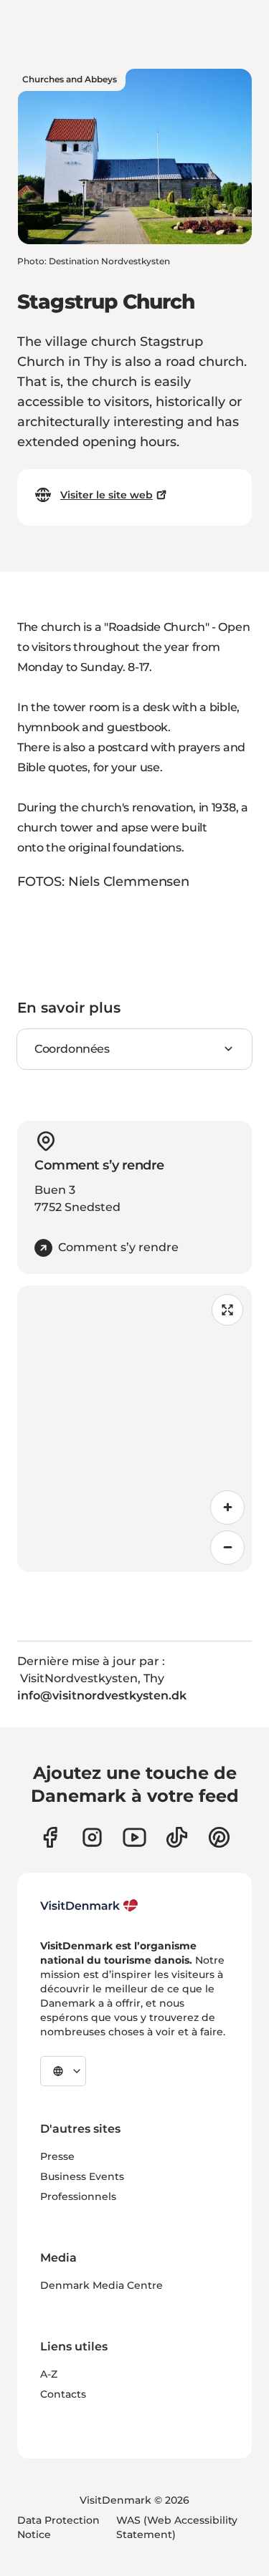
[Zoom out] (227, 1548)
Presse (57, 2156)
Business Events (82, 2176)
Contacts (63, 2394)
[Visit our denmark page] (50, 1837)
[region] (134, 1429)
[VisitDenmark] (89, 1906)
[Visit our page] (92, 1837)
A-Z (49, 2374)
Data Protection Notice (58, 2527)
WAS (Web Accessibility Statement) (177, 2527)
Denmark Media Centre (102, 2285)
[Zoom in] (227, 1508)
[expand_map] (227, 1310)
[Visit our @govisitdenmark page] (177, 1837)
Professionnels (78, 2196)
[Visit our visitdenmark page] (134, 1837)
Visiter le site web (107, 495)
